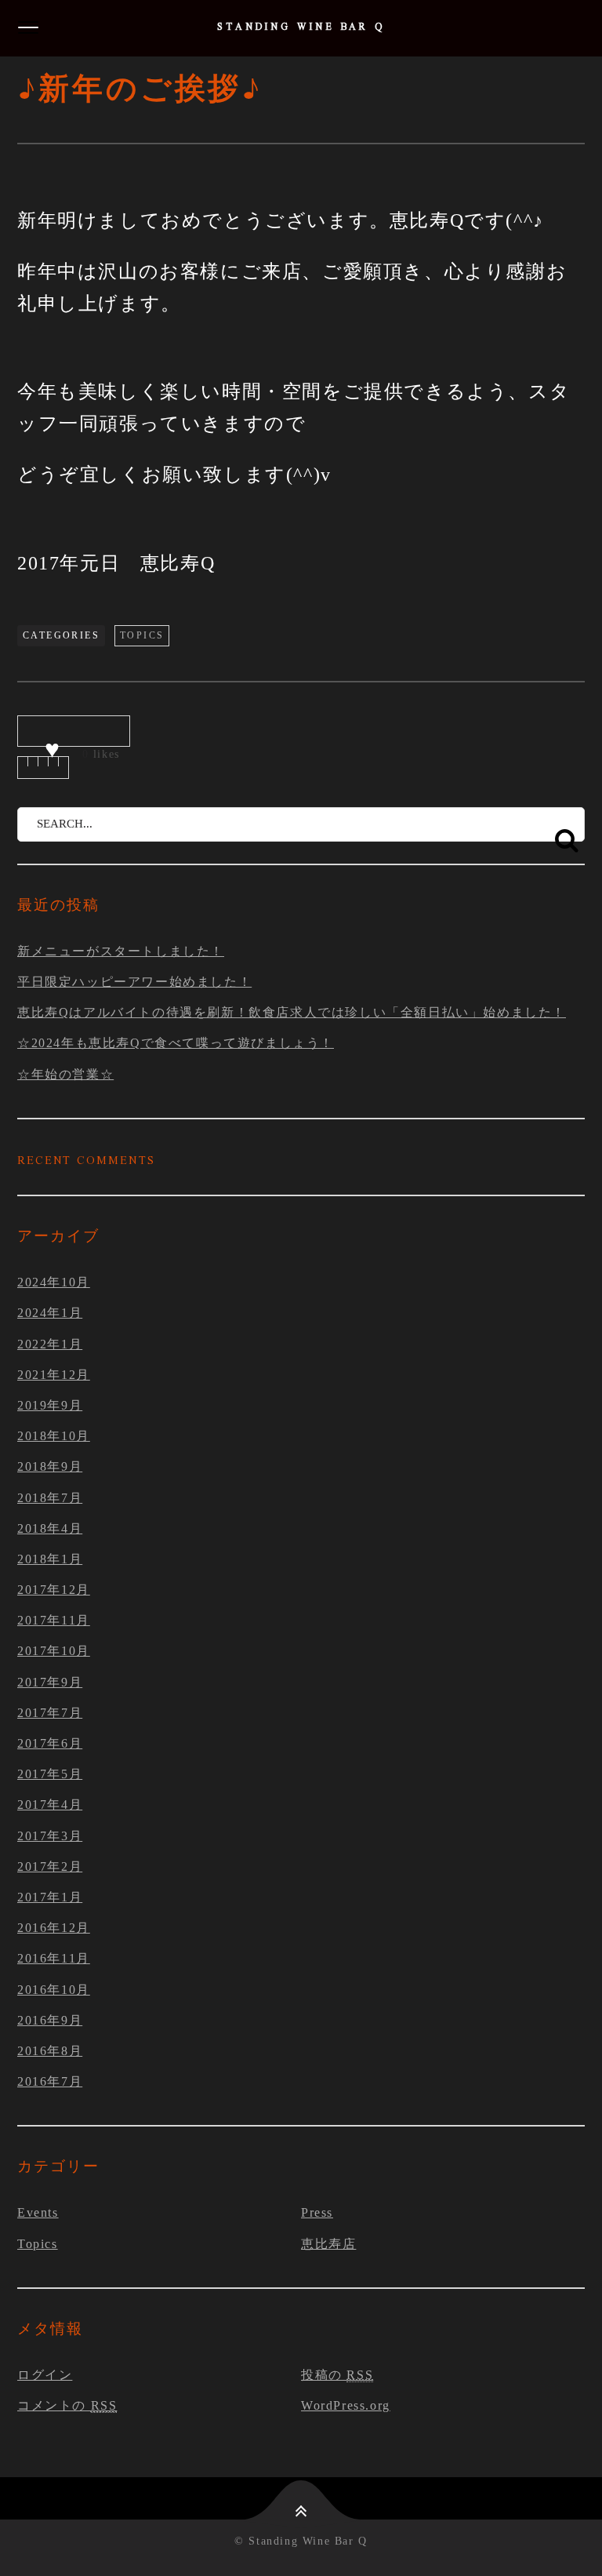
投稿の (337, 2375)
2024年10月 (54, 1282)
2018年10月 (54, 1436)
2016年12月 (54, 1928)
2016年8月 (50, 2051)
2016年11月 (54, 1958)
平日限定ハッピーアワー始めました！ (134, 982)
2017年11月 (54, 1620)
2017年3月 (50, 1836)
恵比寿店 (328, 2244)
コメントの (67, 2405)
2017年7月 (50, 1713)
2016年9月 (50, 2020)
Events (38, 2212)
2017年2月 (50, 1867)
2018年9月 (50, 1466)
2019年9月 (50, 1405)
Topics (142, 635)
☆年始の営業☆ (65, 1074)
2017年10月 (54, 1651)
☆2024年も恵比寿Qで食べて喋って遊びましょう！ (176, 1043)
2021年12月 (54, 1375)
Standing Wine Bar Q (301, 28)
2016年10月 (54, 1990)
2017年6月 (50, 1743)
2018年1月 (50, 1559)
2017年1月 (50, 1897)
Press (317, 2212)
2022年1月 (50, 1344)
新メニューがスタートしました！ (121, 951)
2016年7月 (50, 2081)
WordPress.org (346, 2405)
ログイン (45, 2375)
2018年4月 (50, 1528)
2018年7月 (50, 1498)
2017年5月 (50, 1774)
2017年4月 (50, 1805)
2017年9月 (50, 1682)
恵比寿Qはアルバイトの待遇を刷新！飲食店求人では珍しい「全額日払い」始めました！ (292, 1012)
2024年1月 (50, 1313)
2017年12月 (54, 1590)
